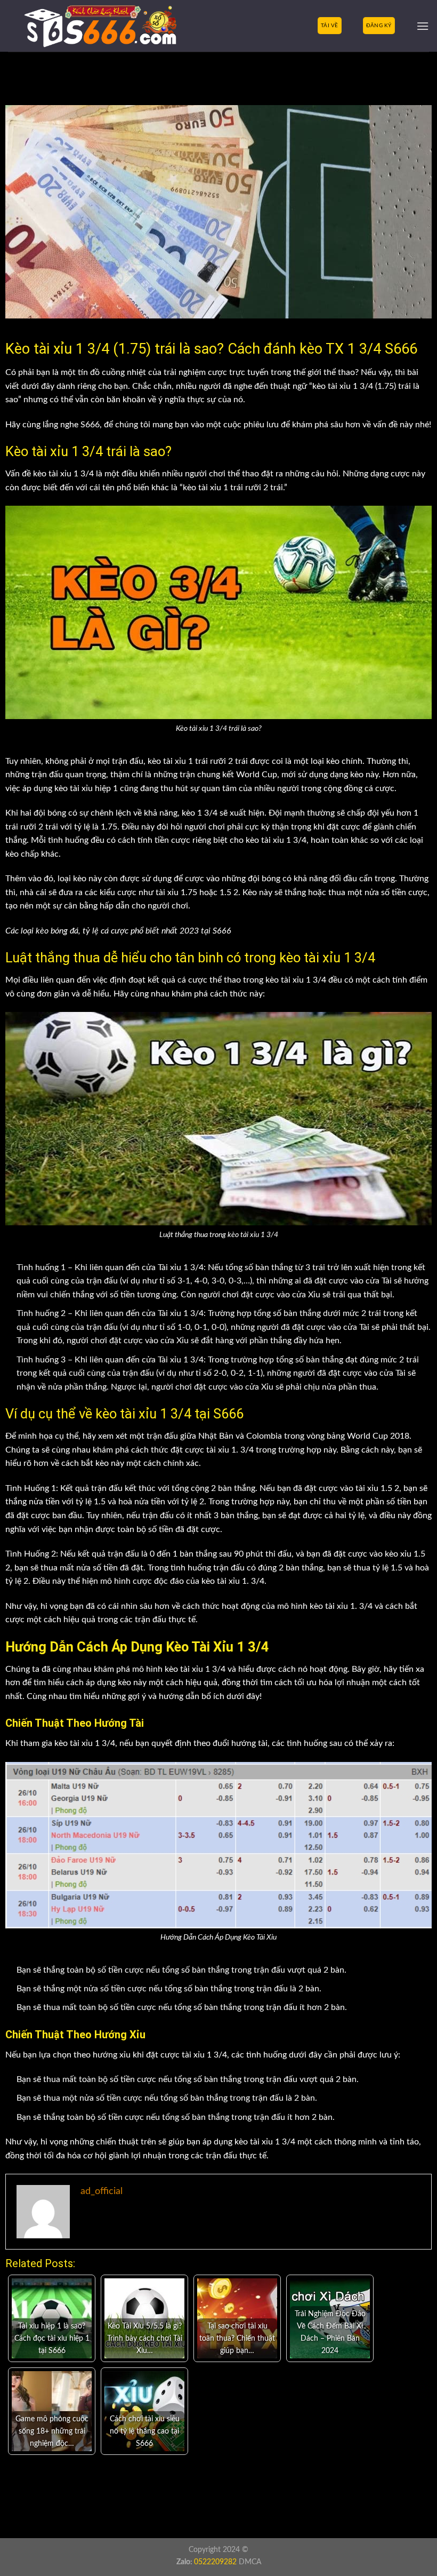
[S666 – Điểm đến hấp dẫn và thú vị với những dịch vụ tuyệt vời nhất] (84, 26)
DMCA (250, 2562)
